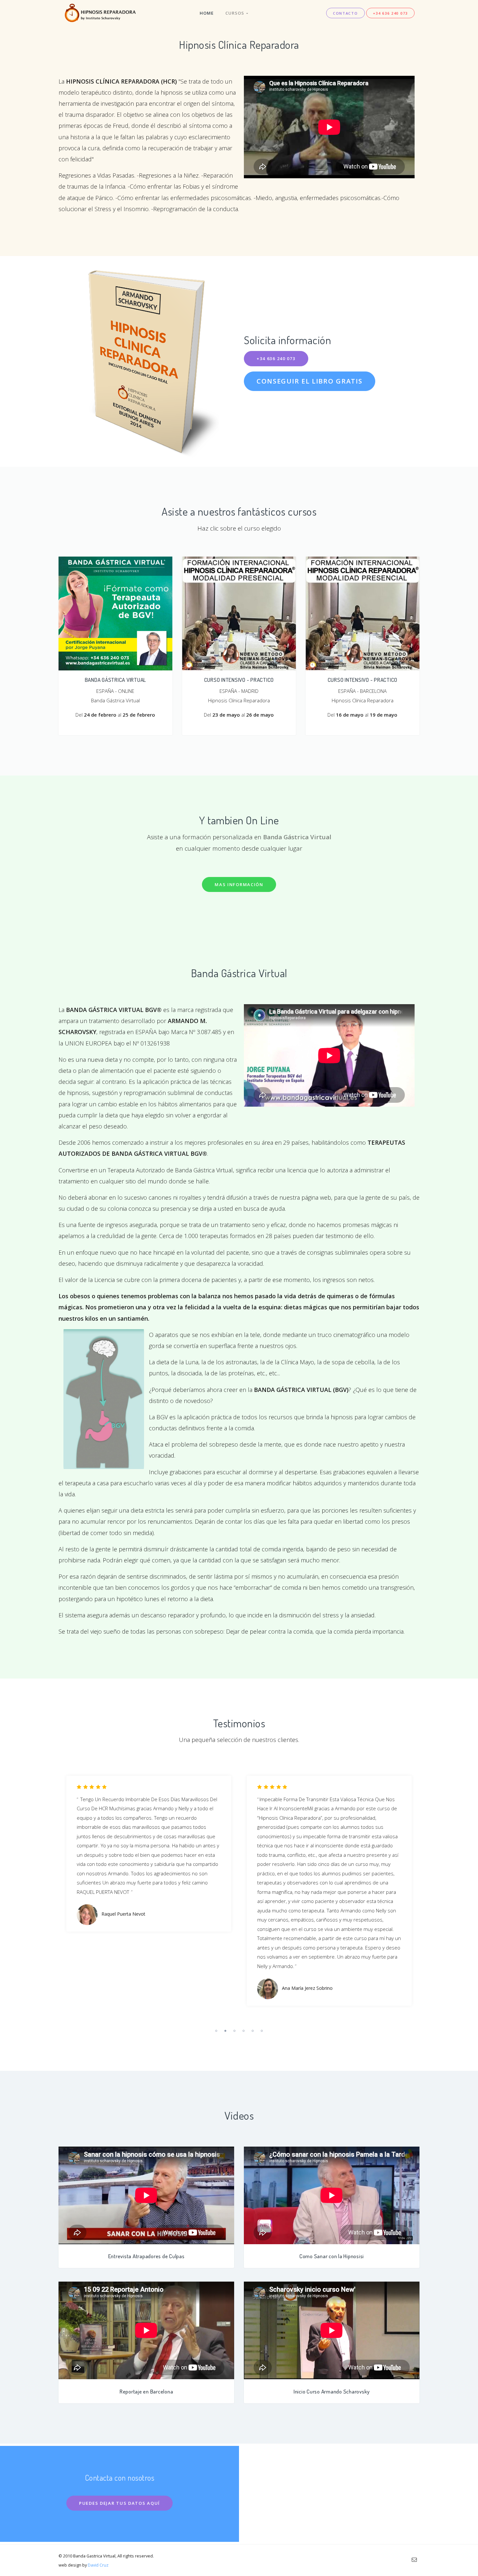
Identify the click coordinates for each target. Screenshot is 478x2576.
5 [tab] (253, 2031)
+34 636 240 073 (391, 13)
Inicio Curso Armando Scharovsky (332, 2391)
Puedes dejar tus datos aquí (119, 2503)
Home (207, 13)
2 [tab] (225, 2031)
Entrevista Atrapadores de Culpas (146, 2256)
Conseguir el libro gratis (310, 381)
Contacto (345, 13)
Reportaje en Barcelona (146, 2391)
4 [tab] (244, 2031)
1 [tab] (216, 2031)
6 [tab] (262, 2031)
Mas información (239, 884)
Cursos (236, 13)
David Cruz (98, 2565)
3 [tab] (234, 2031)
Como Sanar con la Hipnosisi (332, 2256)
